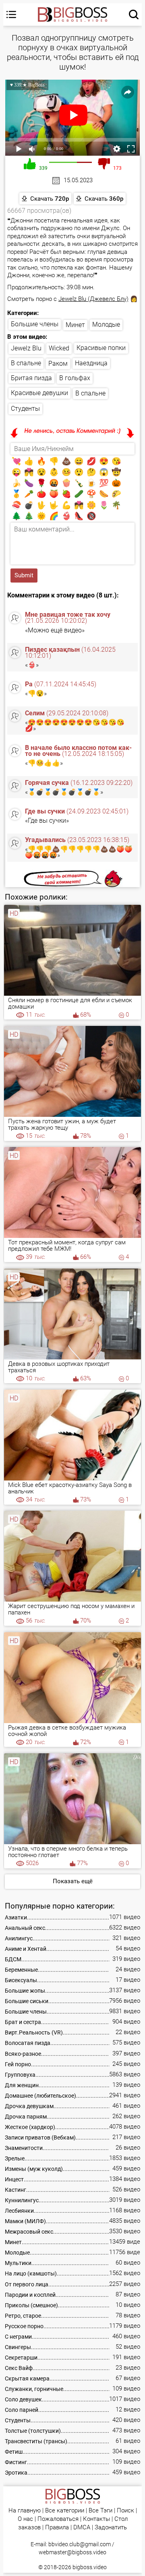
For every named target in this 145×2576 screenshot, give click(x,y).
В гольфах (75, 378)
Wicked (59, 348)
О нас (25, 2519)
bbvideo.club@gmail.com (80, 2544)
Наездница (91, 363)
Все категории (65, 2511)
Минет (75, 325)
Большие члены (35, 324)
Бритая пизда (31, 378)
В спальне (26, 363)
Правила (57, 2528)
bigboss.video (90, 2567)
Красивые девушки (39, 393)
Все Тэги (100, 2511)
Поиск (125, 2511)
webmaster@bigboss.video (72, 2552)
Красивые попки (101, 348)
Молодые (106, 324)
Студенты (25, 409)
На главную (25, 2511)
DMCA (82, 2528)
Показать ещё (73, 1881)
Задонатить (111, 2528)
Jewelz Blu (26, 348)
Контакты (96, 2519)
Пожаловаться (58, 2519)
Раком (58, 363)
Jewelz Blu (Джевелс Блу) (93, 299)
